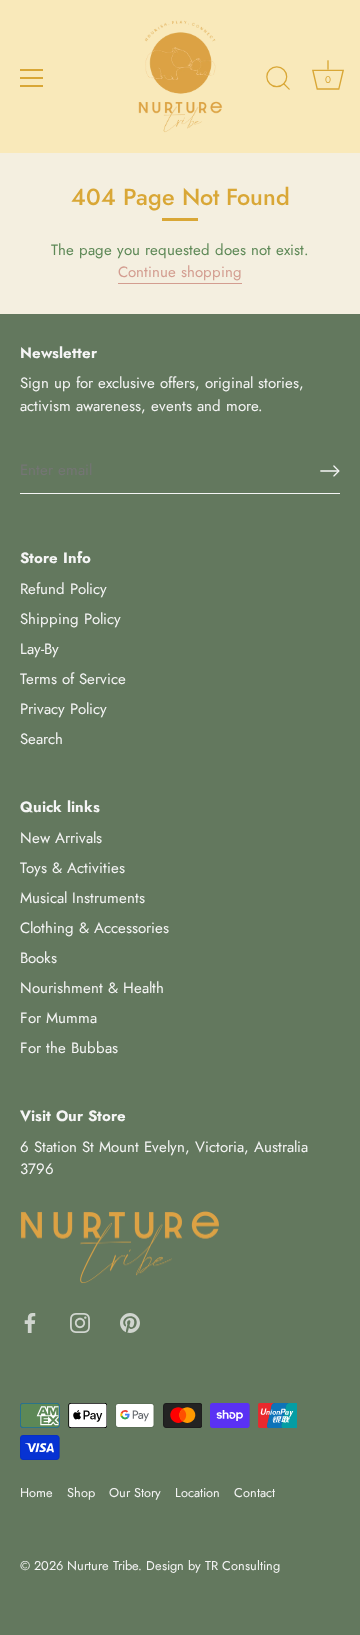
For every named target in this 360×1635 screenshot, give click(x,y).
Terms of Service (73, 679)
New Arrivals (61, 838)
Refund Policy (63, 589)
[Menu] (32, 78)
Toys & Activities (72, 868)
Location (197, 1492)
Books (38, 958)
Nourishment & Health (92, 988)
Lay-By (39, 649)
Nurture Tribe (102, 1565)
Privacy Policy (63, 709)
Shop (81, 1492)
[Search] (278, 81)
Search (41, 739)
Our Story (135, 1492)
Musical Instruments (82, 898)
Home (36, 1492)
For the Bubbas (69, 1048)
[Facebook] (30, 1322)
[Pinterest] (130, 1322)
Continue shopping (180, 272)
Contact (254, 1492)
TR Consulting (242, 1565)
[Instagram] (80, 1322)
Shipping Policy (70, 619)
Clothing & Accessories (94, 928)
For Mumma (58, 1018)
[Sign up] (330, 471)
